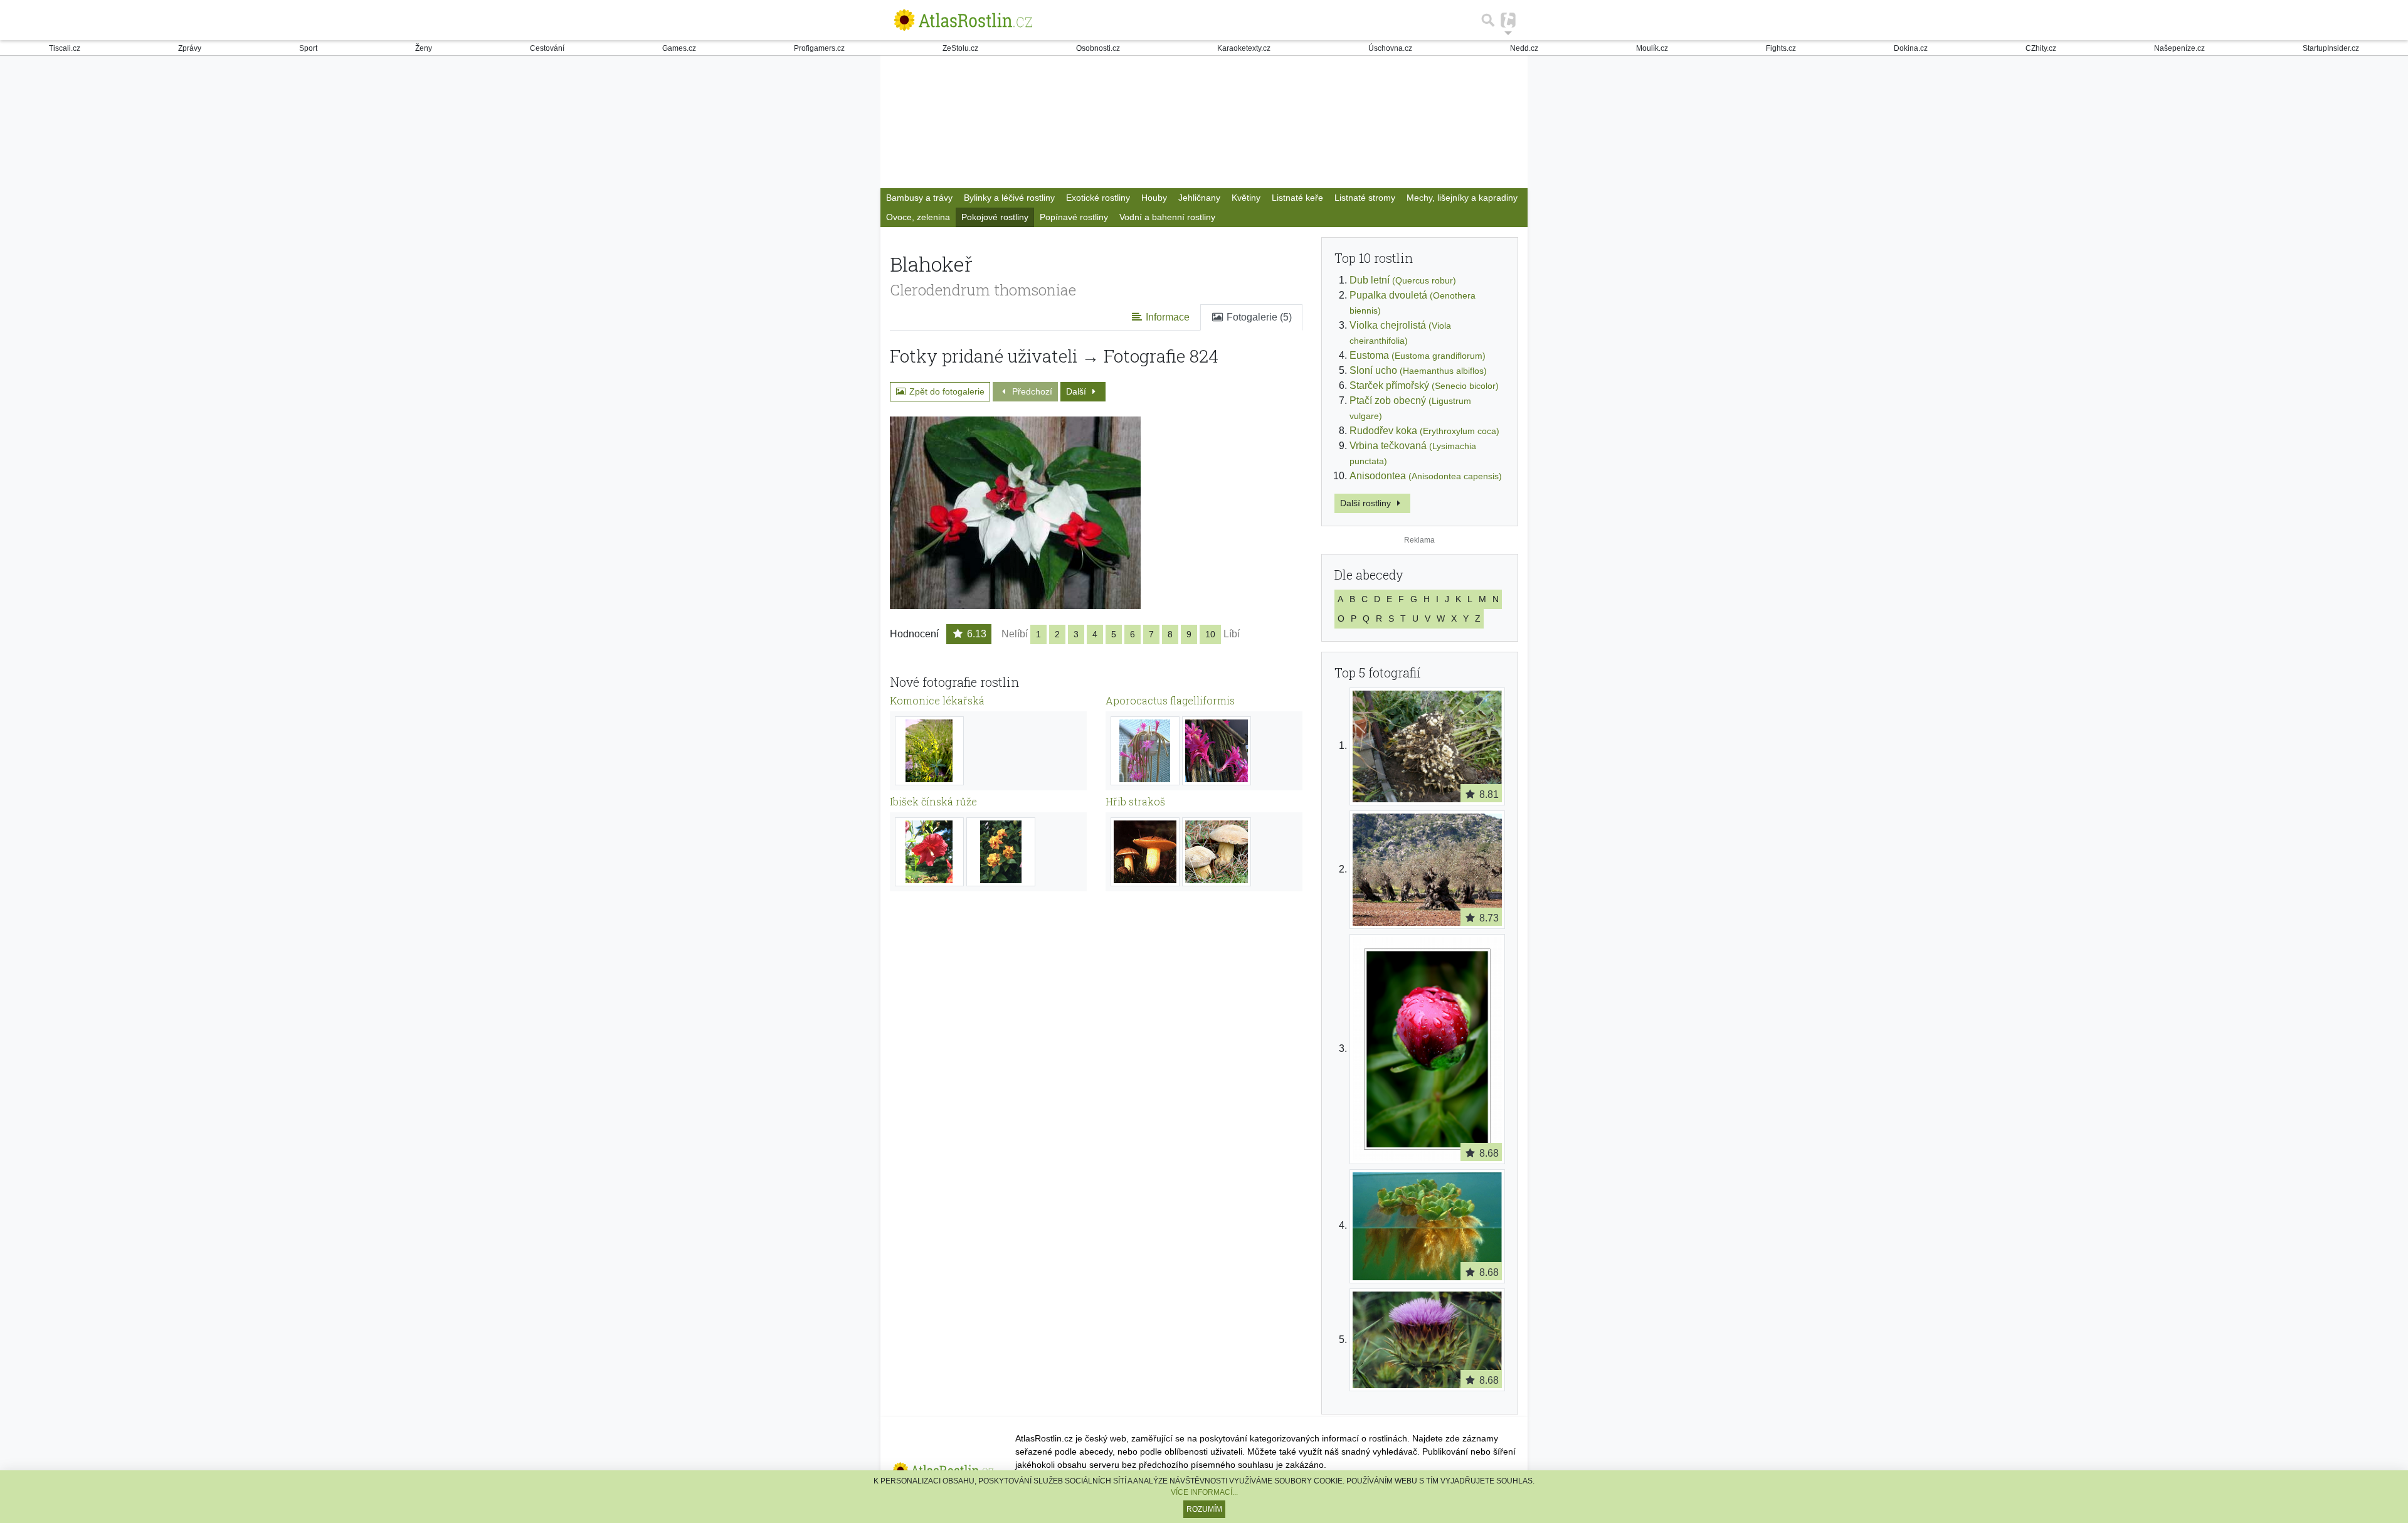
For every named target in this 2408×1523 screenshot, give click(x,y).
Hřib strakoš (1135, 801)
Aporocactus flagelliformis (1170, 700)
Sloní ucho (1418, 370)
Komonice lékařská (937, 700)
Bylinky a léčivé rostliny (1009, 198)
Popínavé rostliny (1074, 217)
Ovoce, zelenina (918, 217)
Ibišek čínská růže (933, 801)
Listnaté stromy (1365, 198)
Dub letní (1403, 280)
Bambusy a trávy (919, 198)
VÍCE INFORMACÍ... (1204, 1492)
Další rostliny (1367, 503)
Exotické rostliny (1098, 198)
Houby (1154, 198)
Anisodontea (1426, 476)
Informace (1166, 317)
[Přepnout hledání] (1488, 20)
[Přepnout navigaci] (1508, 20)
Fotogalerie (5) (1258, 317)
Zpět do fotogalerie (946, 391)
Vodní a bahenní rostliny (1167, 217)
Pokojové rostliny (995, 217)
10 (1210, 634)
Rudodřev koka (1424, 431)
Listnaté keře (1297, 198)
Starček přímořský (1424, 385)
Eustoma (1418, 355)
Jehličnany (1199, 198)
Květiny (1246, 198)
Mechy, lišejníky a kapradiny (1462, 198)
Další (1077, 391)
